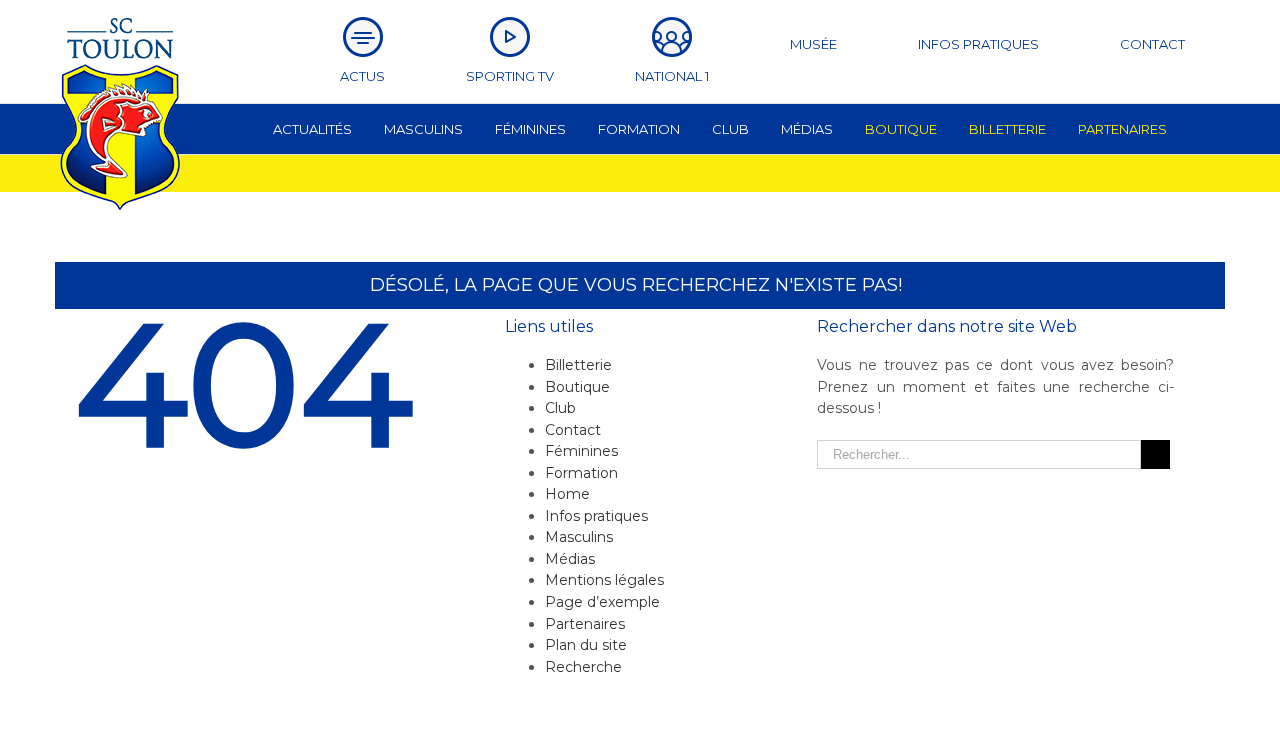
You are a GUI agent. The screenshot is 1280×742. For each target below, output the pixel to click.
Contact (573, 430)
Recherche (583, 667)
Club (560, 408)
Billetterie (578, 365)
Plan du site (586, 645)
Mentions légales (604, 580)
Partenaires (585, 624)
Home (567, 494)
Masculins (579, 537)
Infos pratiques (596, 516)
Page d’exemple (602, 602)
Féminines (581, 451)
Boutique (577, 387)
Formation (581, 473)
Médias (570, 559)
